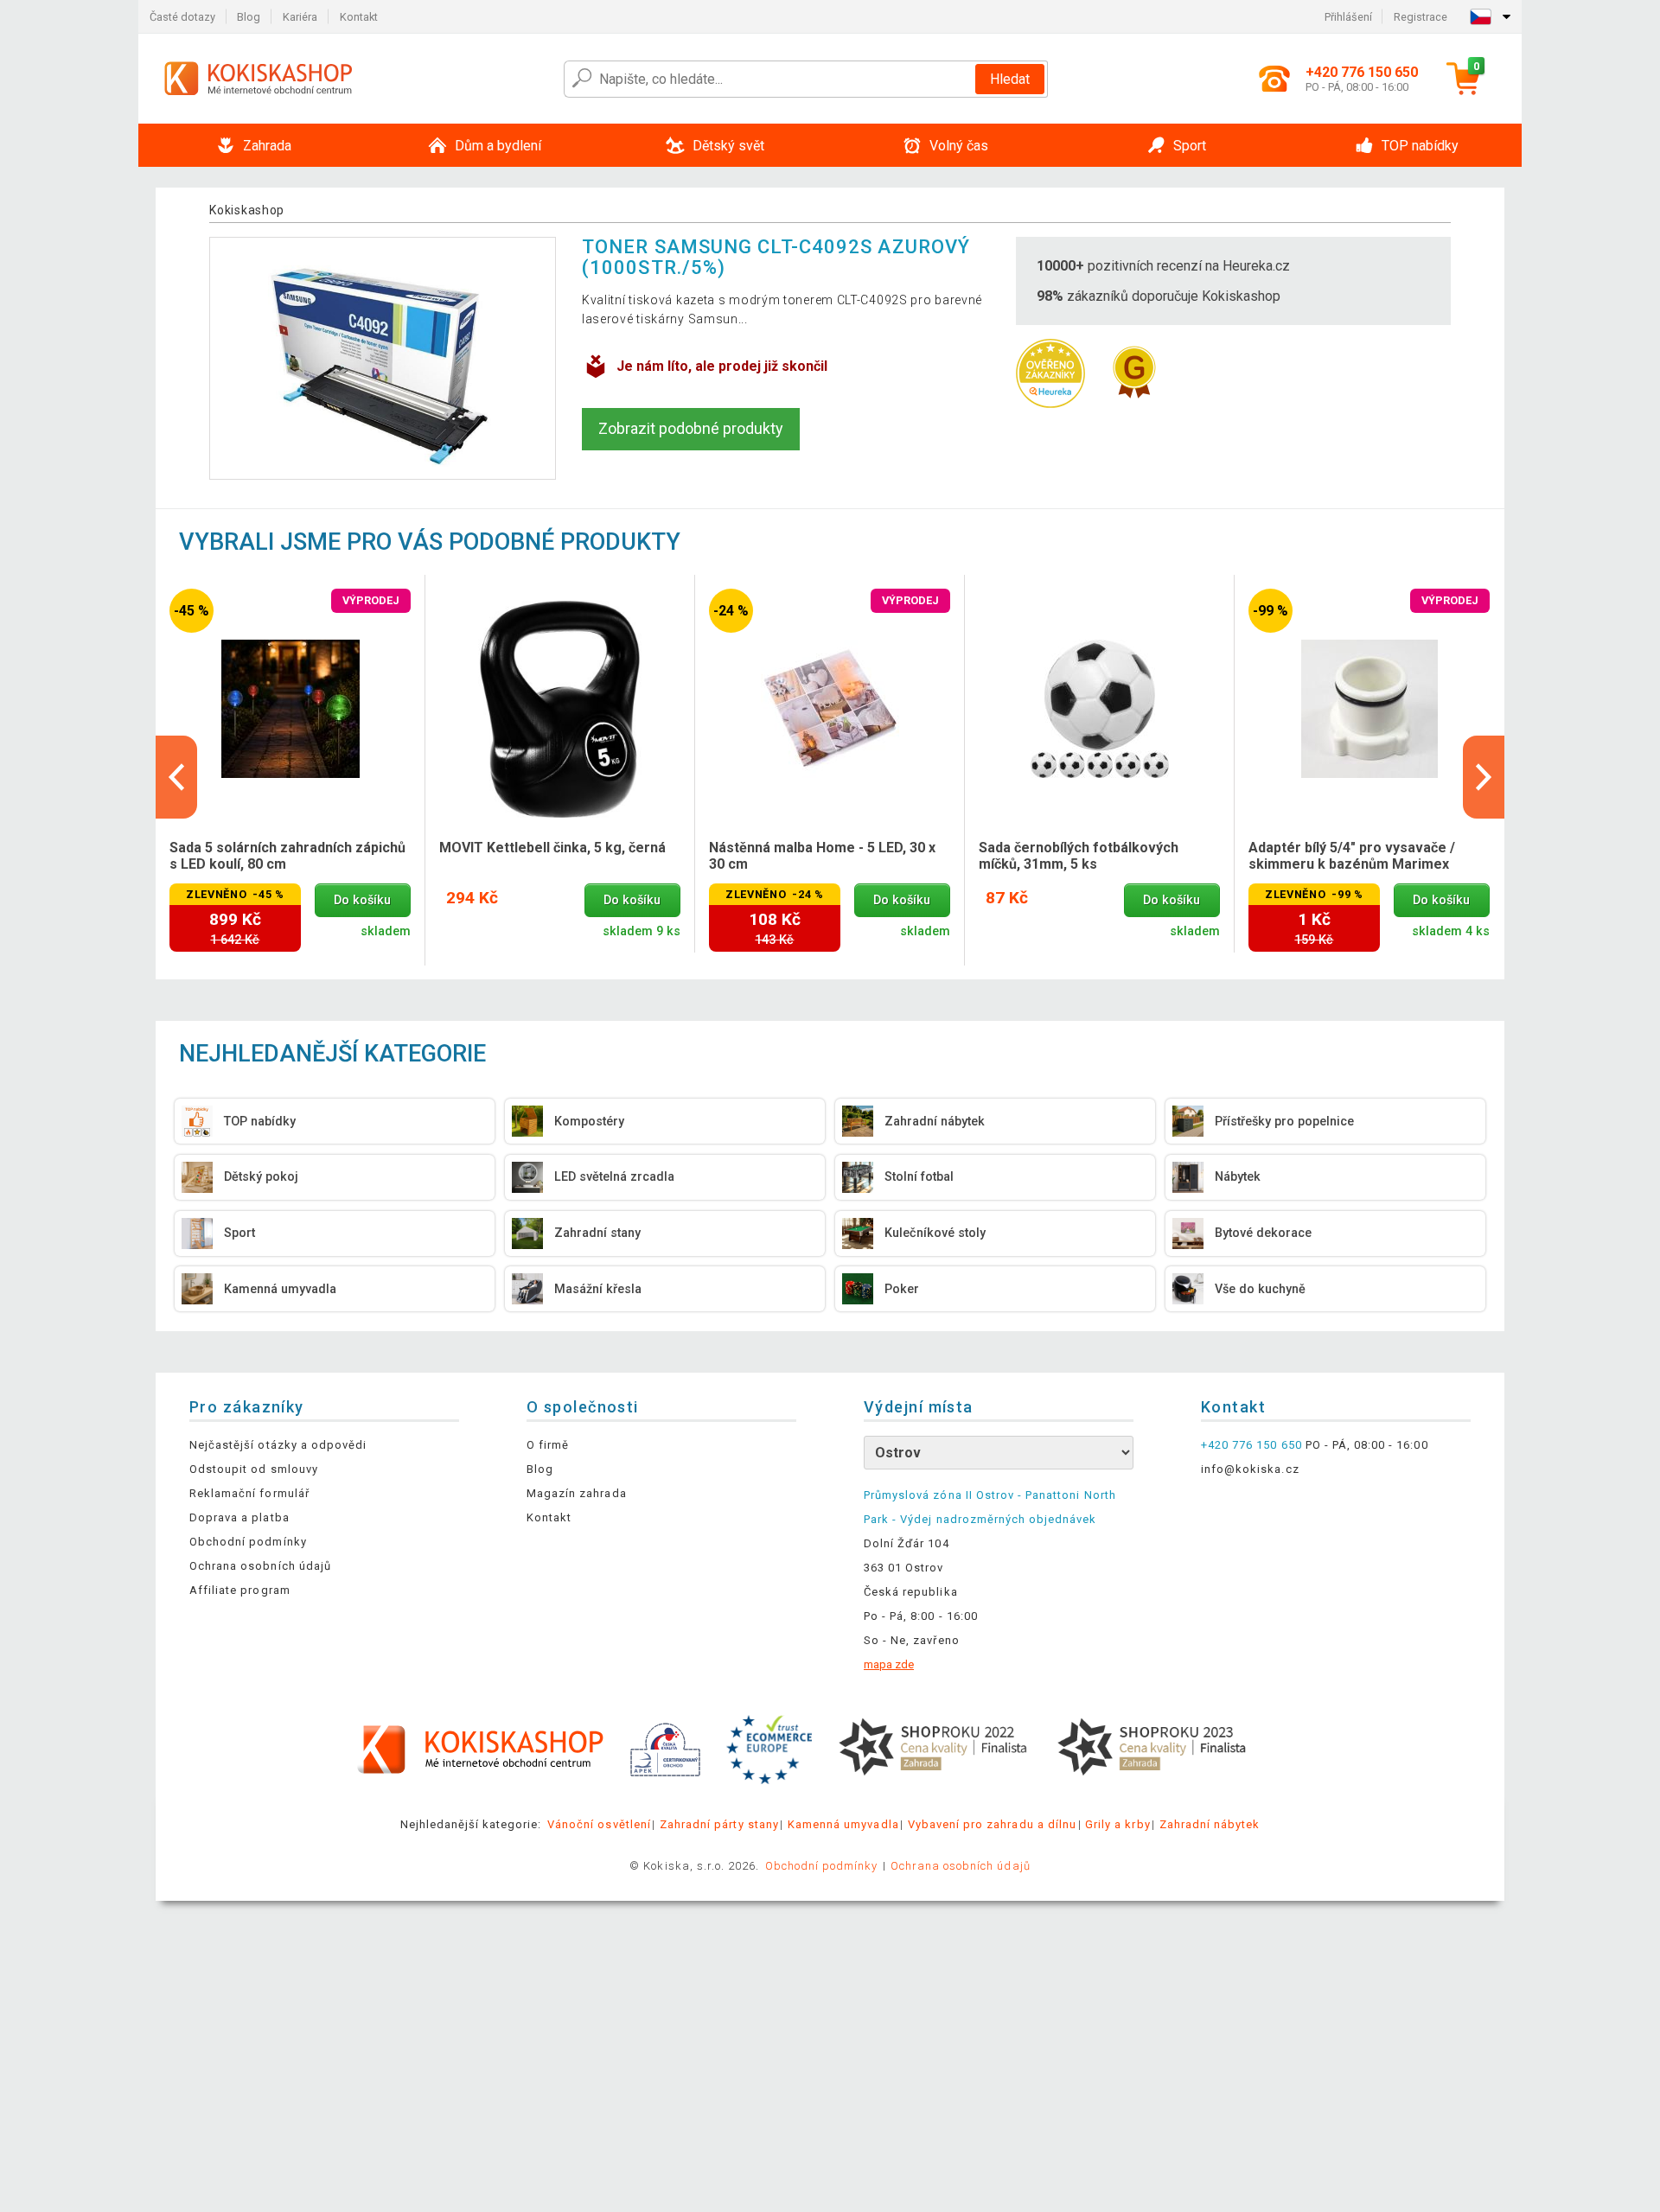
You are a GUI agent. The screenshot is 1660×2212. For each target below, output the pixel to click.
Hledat (1010, 79)
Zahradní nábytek (1210, 1824)
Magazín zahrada (577, 1493)
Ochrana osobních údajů (260, 1566)
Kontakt (359, 17)
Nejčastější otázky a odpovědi (278, 1445)
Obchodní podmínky (248, 1542)
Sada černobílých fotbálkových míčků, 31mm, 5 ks (1079, 856)
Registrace (1421, 17)
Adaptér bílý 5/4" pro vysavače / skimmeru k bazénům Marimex (1352, 856)
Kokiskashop (247, 210)
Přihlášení (1348, 17)
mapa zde (889, 1664)
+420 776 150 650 (1251, 1445)
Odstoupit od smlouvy (254, 1469)
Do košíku (362, 900)
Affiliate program (240, 1590)
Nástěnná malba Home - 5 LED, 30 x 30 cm (822, 856)
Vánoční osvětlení (599, 1824)
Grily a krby (1117, 1824)
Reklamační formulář (249, 1493)
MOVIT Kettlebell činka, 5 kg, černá (552, 848)
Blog (249, 17)
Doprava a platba (239, 1517)
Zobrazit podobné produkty (691, 428)
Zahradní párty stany (719, 1824)
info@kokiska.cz (1250, 1469)
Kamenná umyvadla (843, 1824)
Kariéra (300, 17)
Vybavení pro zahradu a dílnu (992, 1824)
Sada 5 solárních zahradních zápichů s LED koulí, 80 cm (287, 856)
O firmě (548, 1445)
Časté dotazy (182, 17)
